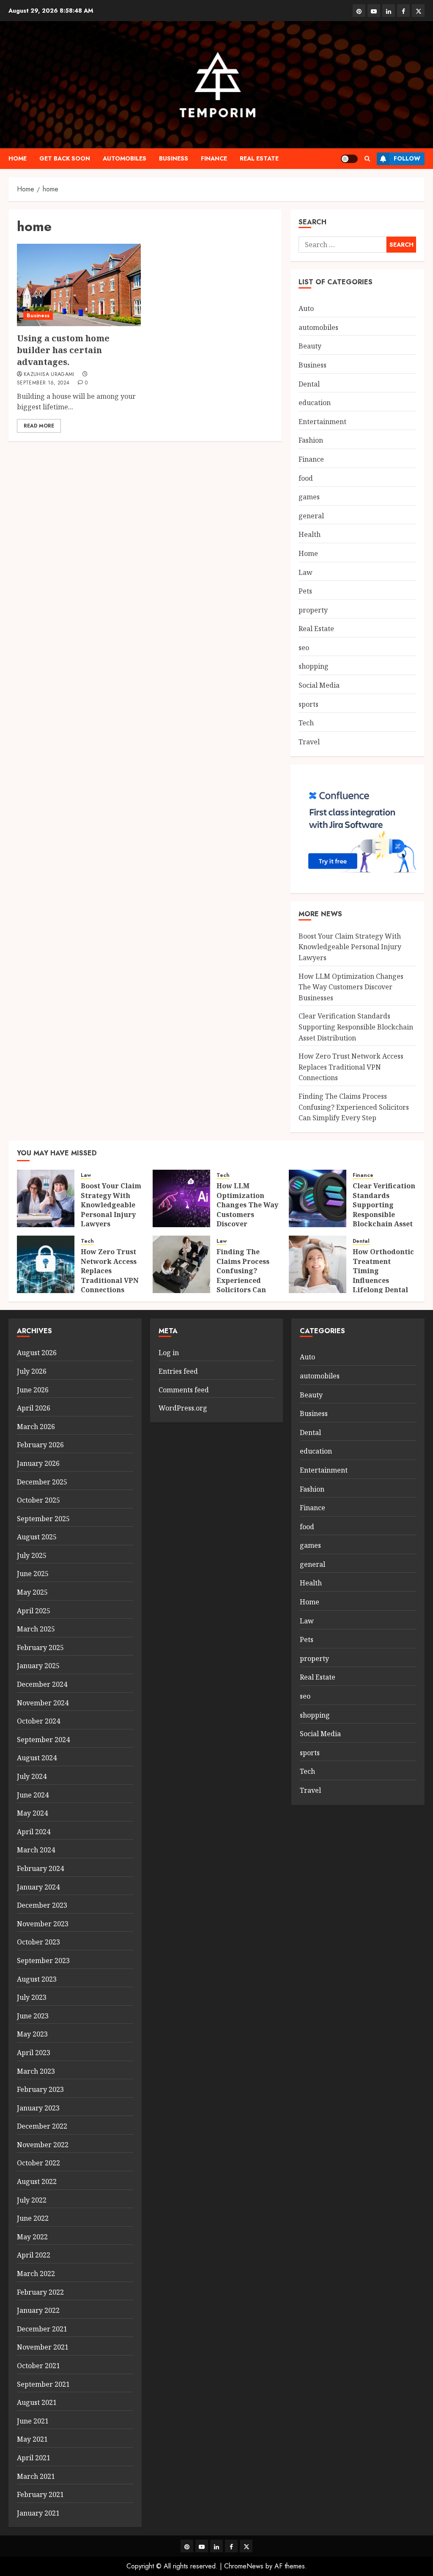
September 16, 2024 (43, 383)
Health (310, 534)
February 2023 (40, 2089)
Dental (309, 384)
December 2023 (42, 1905)
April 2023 (34, 2053)
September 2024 (43, 1740)
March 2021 (36, 2476)
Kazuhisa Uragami (49, 375)
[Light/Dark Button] (349, 159)
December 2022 (42, 2126)
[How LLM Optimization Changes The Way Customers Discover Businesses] (181, 1198)
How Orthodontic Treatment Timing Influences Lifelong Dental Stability (383, 1275)
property (313, 610)
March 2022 (36, 2274)
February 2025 (40, 1647)
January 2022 (38, 2310)
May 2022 (32, 2237)
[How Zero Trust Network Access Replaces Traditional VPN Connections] (46, 1264)
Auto (306, 308)
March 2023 (36, 2071)
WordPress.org (183, 1408)
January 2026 (38, 1463)
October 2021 (38, 2366)
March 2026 (36, 1427)
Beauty (310, 346)
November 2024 (43, 1703)
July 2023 (32, 1997)
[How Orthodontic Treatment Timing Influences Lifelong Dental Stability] (318, 1264)
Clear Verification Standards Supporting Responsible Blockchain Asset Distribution (356, 1027)
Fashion (311, 440)
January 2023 (38, 2108)
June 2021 (33, 2421)
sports (308, 704)
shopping (314, 666)
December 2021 (42, 2329)
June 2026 (33, 1390)
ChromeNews (244, 2566)
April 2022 (34, 2255)
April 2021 (34, 2458)
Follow (407, 158)
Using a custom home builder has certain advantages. (63, 350)
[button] (367, 159)
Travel (309, 742)
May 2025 (32, 1592)
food (306, 478)
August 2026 (37, 1353)
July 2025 (32, 1555)
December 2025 (42, 1482)
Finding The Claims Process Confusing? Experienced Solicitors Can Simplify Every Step (354, 1107)
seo (304, 648)
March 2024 (36, 1850)
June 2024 (33, 1795)
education (315, 403)
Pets (305, 591)
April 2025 (34, 1611)
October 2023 (38, 1942)
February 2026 (40, 1445)
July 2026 (32, 1371)
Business (174, 158)
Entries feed (178, 1371)
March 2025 (36, 1629)
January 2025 (38, 1666)
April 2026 (34, 1408)
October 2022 (38, 2163)
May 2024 (32, 1813)
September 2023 (43, 1961)
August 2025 (37, 1537)
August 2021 (37, 2402)
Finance (214, 158)
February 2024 (40, 1868)
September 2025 (43, 1519)
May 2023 (32, 2034)
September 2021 (43, 2384)
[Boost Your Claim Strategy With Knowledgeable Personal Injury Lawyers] (46, 1198)
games (309, 497)
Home (18, 158)
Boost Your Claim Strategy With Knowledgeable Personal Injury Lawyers (350, 947)
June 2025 (33, 1574)
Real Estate (259, 158)
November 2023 (43, 1924)
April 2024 (34, 1832)
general (311, 516)
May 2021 (32, 2439)
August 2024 (37, 1758)
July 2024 (32, 1776)
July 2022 (32, 2200)
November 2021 (43, 2347)
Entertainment (322, 422)
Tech (306, 723)
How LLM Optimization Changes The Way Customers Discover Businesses (351, 987)
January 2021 (38, 2513)
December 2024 (42, 1684)
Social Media (319, 685)
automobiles (125, 158)
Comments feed (184, 1390)
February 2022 (40, 2292)
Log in (169, 1353)
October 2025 (38, 1500)
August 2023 (37, 1979)
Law (306, 572)
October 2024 (38, 1721)
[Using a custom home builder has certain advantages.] (79, 285)
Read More (39, 426)
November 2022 (43, 2145)
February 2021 (40, 2494)
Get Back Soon (65, 158)
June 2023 (33, 2016)
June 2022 (33, 2218)
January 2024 (38, 1887)
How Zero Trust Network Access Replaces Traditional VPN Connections (351, 1067)
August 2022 (37, 2181)
